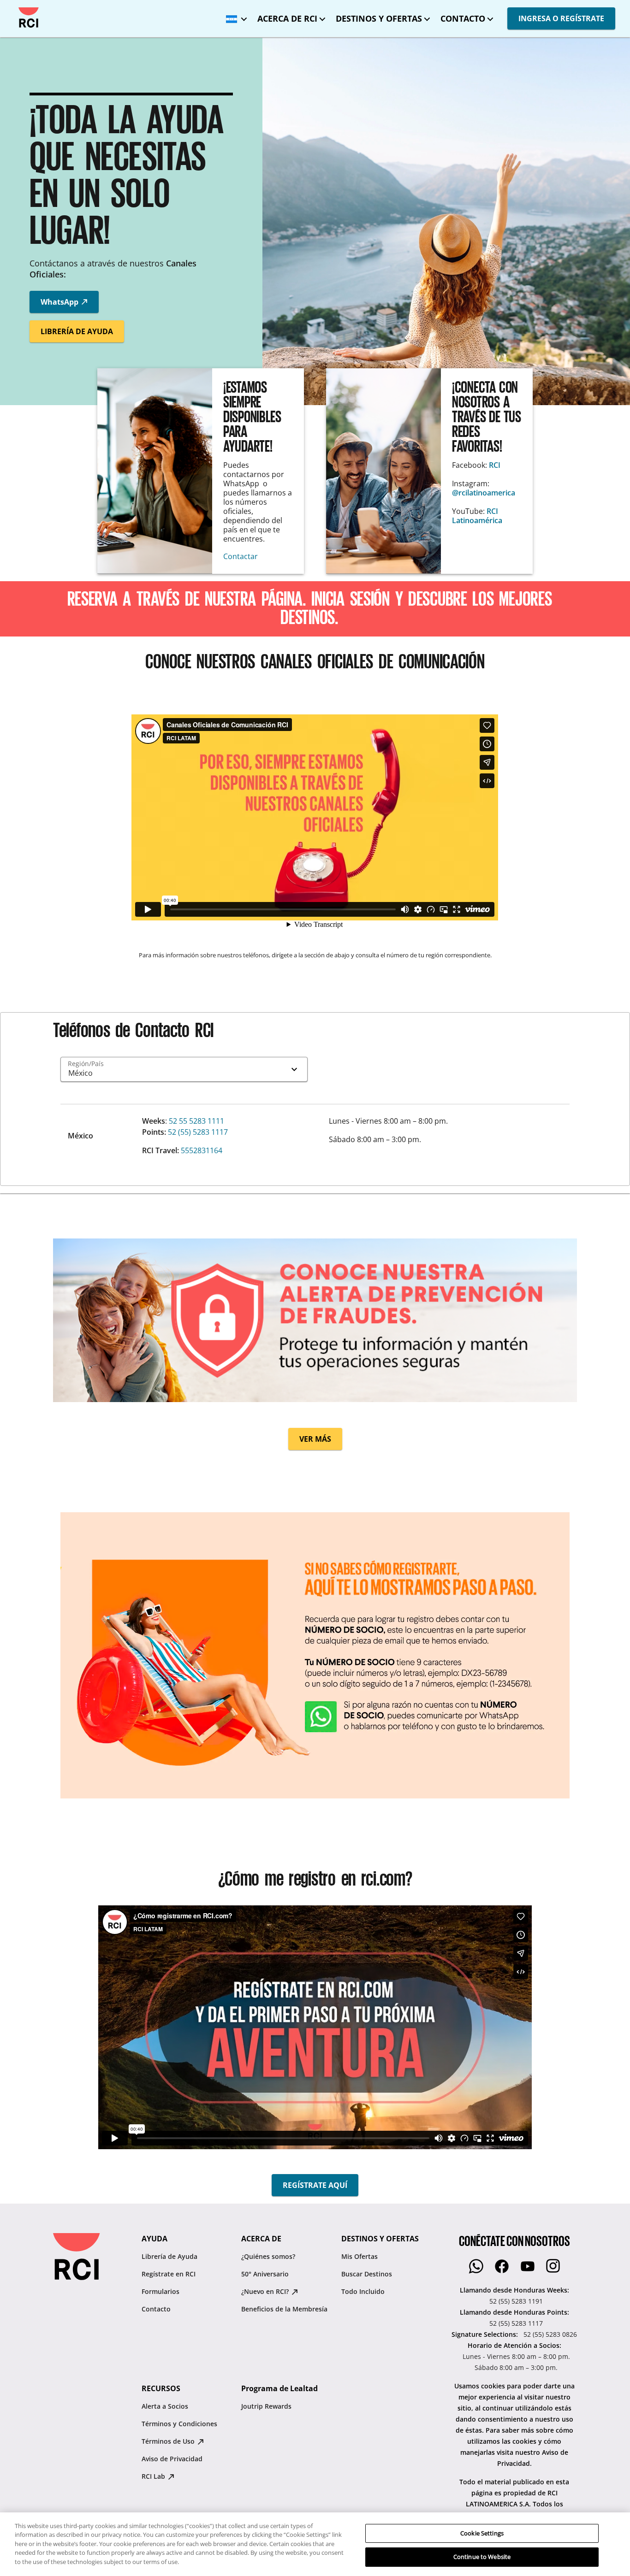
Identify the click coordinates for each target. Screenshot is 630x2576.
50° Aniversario (265, 2274)
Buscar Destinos (367, 2274)
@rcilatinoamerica (484, 493)
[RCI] (29, 18)
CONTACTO (463, 18)
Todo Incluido (363, 2291)
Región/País (86, 1064)
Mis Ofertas (360, 2256)
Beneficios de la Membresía (284, 2309)
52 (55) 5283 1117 (198, 1132)
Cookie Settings (482, 2533)
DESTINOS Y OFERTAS (379, 18)
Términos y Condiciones (179, 2424)
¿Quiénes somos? (268, 2256)
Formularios (160, 2291)
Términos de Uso (169, 2441)
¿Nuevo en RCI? (266, 2291)
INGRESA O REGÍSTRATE (561, 18)
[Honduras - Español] (234, 16)
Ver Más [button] (315, 1439)
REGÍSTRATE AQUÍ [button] (315, 2185)
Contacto (156, 2309)
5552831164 (202, 1150)
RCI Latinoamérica (477, 516)
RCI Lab (154, 2476)
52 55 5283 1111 (196, 1121)
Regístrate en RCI (169, 2274)
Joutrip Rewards (266, 2406)
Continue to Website (482, 2557)
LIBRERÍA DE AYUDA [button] (77, 331)
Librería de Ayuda (169, 2256)
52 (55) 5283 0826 (550, 2334)
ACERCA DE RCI (287, 18)
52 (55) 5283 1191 (516, 2301)
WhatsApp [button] (60, 302)
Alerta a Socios (165, 2406)
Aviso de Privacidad (172, 2459)
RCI (495, 465)
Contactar (241, 556)
